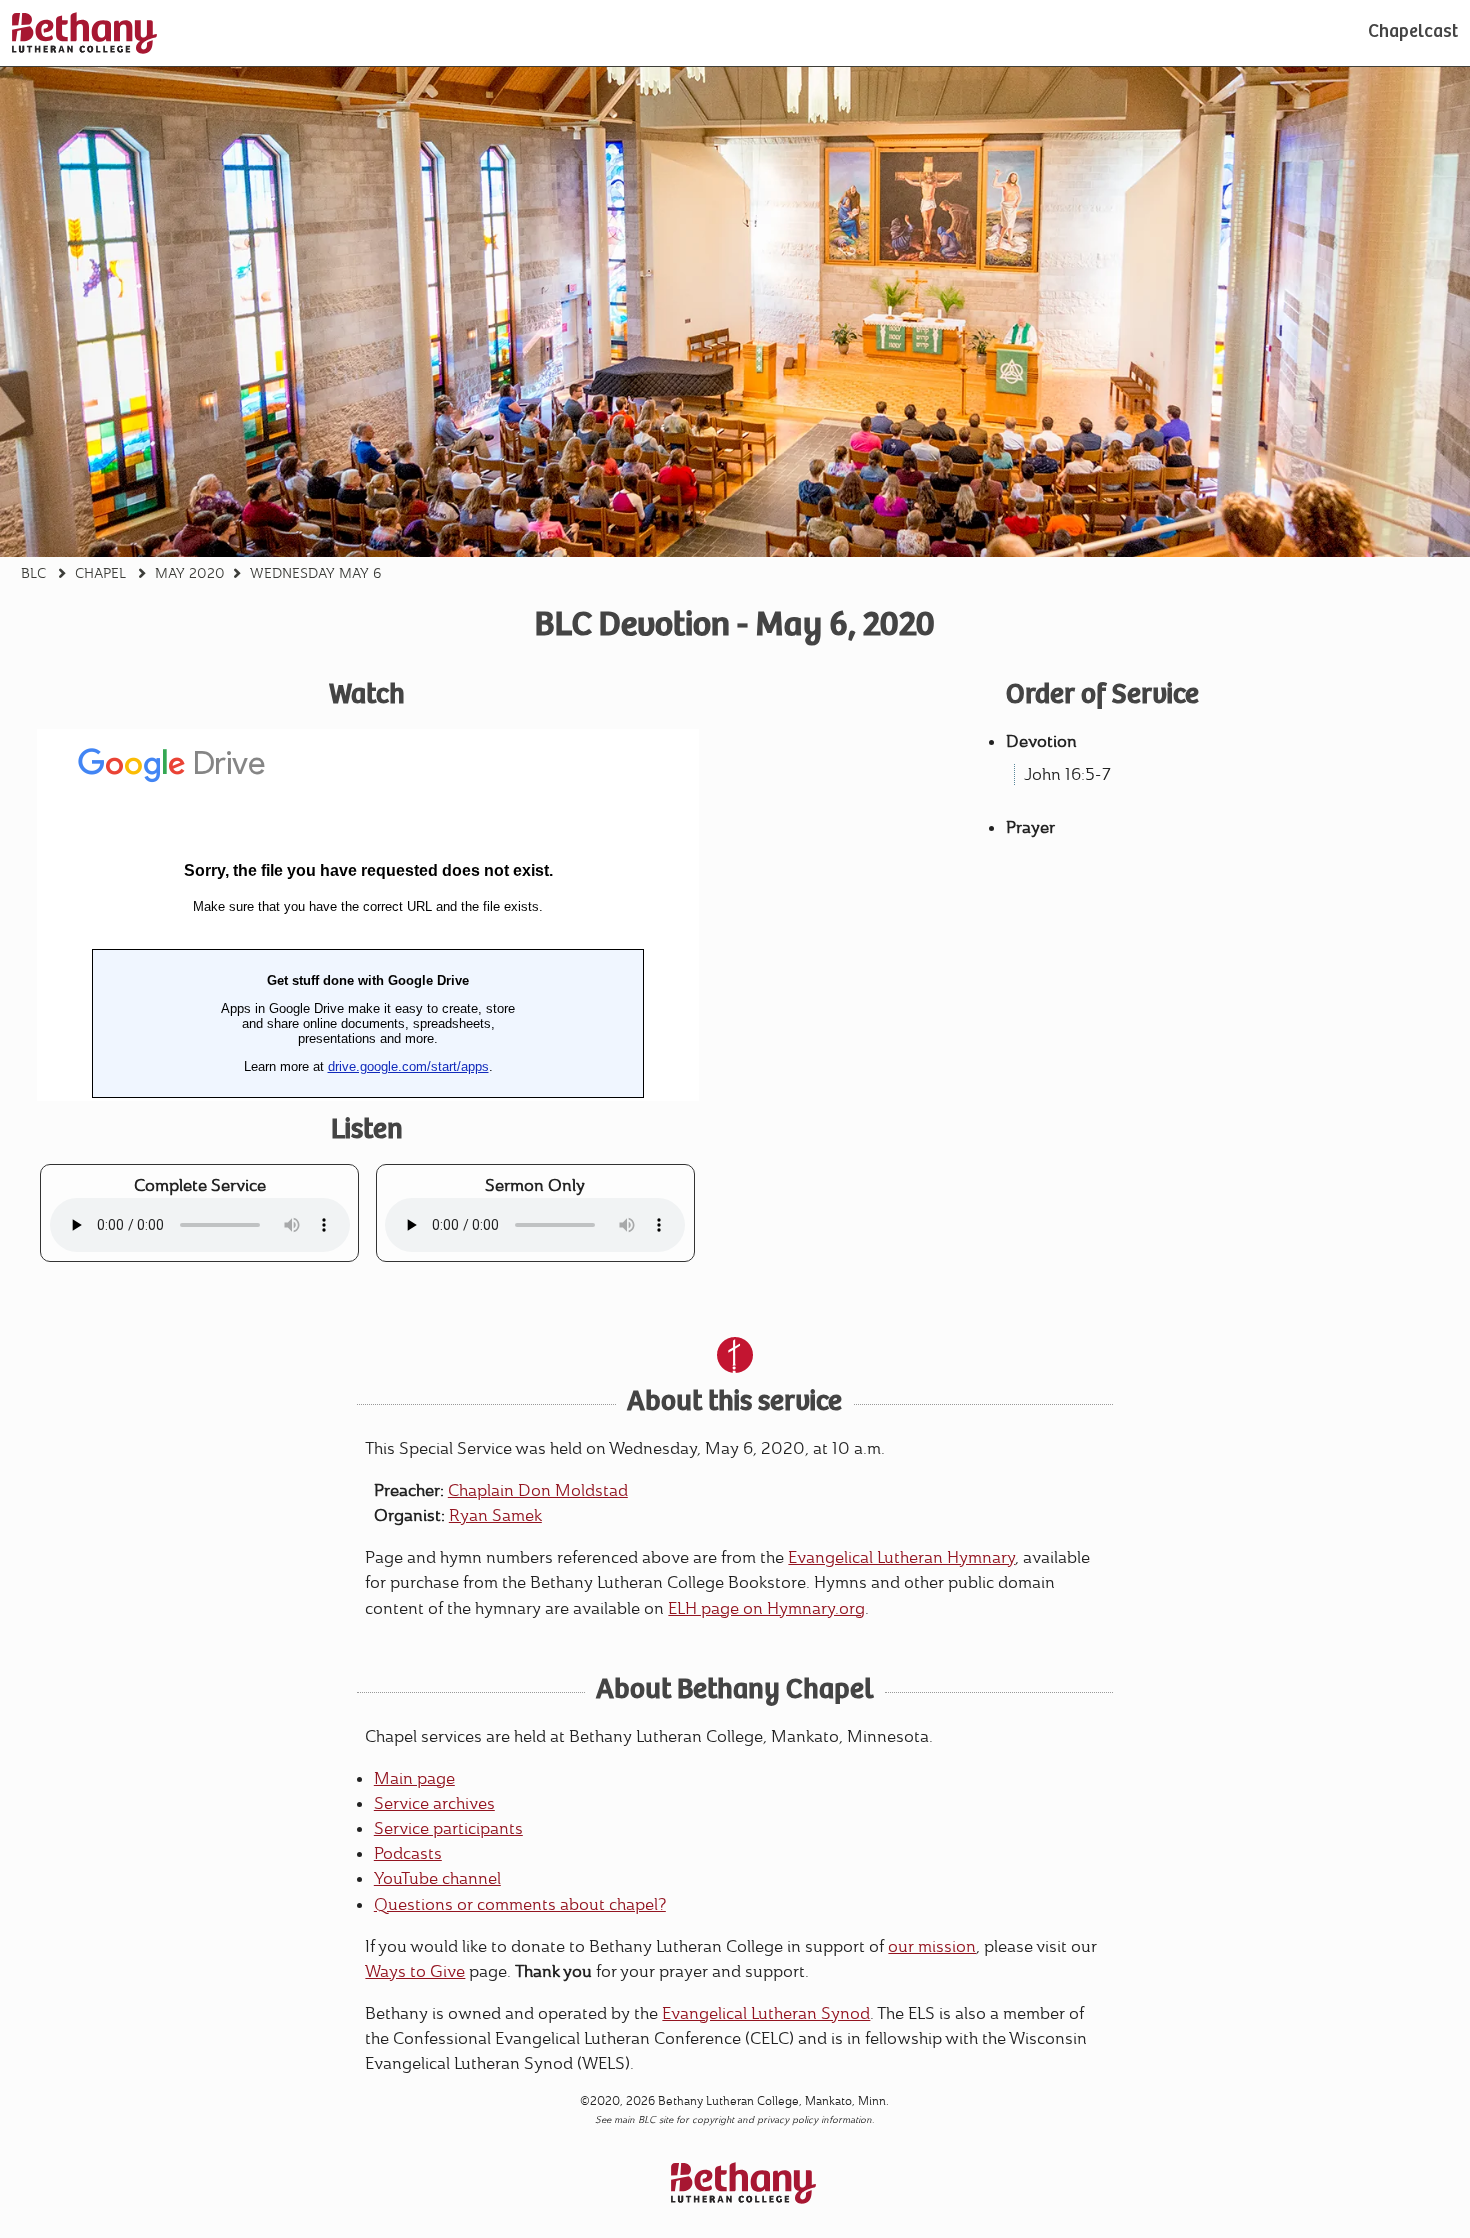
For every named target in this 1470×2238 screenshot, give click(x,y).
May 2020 (190, 573)
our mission (932, 1946)
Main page (414, 1778)
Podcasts (408, 1853)
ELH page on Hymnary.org (766, 1608)
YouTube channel (437, 1878)
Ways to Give (415, 1971)
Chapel (100, 573)
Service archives (434, 1803)
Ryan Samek (495, 1515)
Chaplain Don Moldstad (538, 1490)
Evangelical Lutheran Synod (766, 2013)
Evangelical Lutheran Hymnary (901, 1557)
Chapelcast (1413, 33)
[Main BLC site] (84, 33)
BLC (33, 573)
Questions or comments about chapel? (520, 1904)
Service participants (448, 1828)
